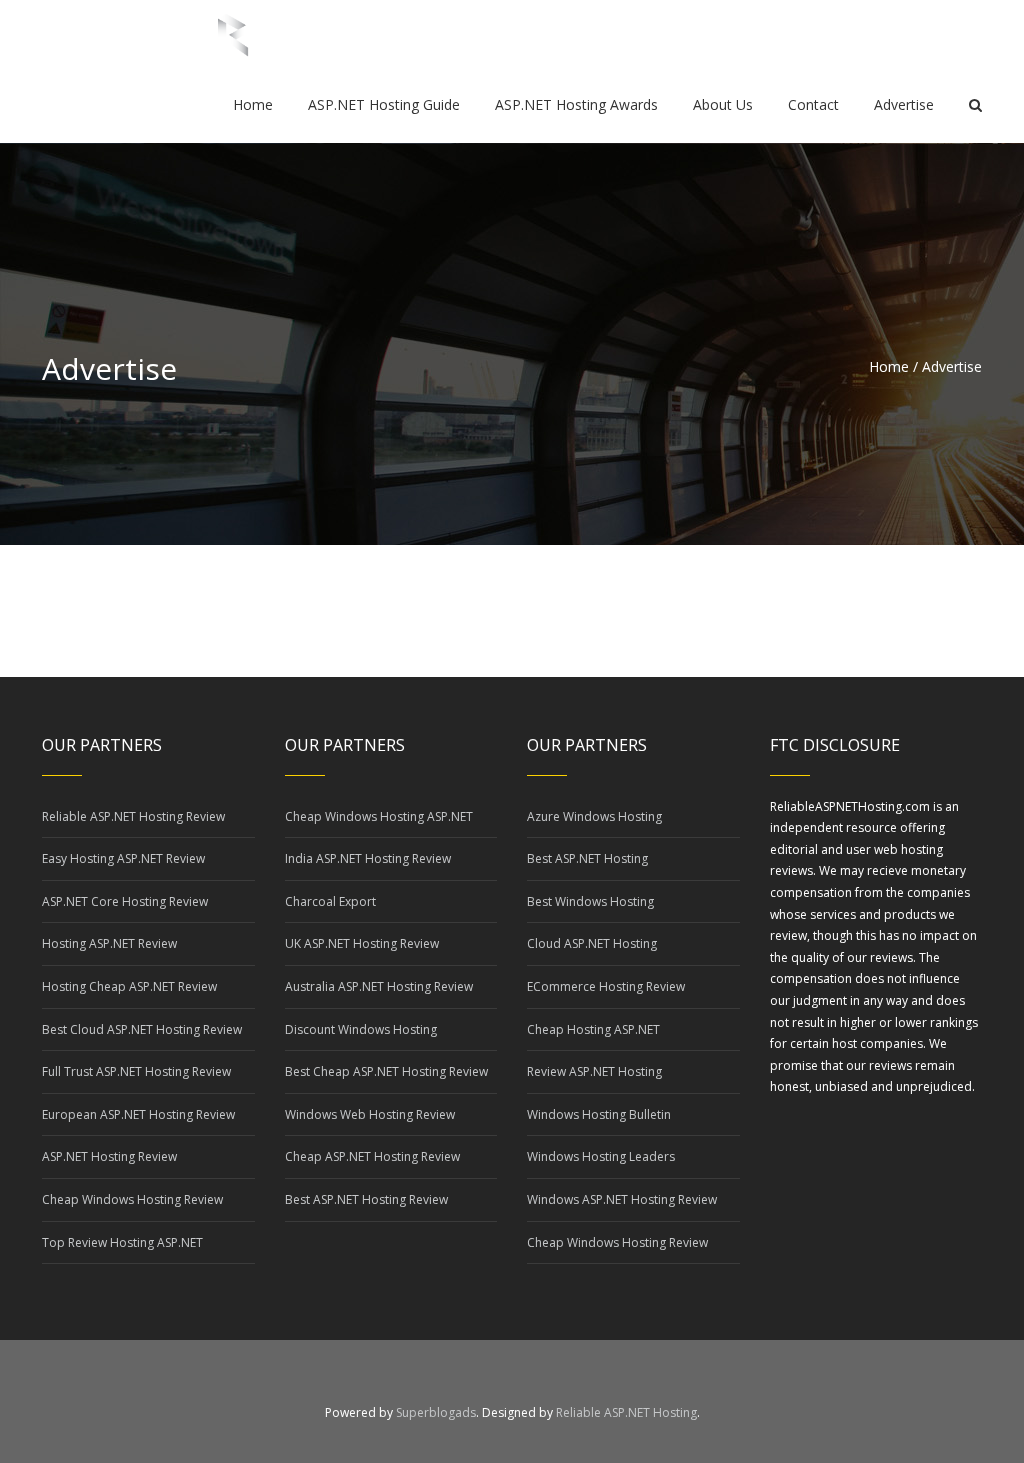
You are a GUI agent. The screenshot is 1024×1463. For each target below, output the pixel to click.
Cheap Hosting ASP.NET (593, 1029)
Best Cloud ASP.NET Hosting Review (142, 1029)
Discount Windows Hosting (361, 1029)
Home (889, 366)
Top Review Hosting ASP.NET (122, 1242)
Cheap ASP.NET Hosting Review (372, 1156)
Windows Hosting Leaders (601, 1156)
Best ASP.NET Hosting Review (366, 1199)
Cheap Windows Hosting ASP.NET (379, 816)
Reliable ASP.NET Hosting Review (133, 816)
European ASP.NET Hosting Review (138, 1114)
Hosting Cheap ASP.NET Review (129, 986)
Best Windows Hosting (590, 901)
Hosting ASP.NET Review (109, 943)
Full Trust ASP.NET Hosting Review (136, 1071)
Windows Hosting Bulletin (599, 1114)
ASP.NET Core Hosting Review (125, 901)
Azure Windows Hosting (594, 816)
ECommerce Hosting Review (606, 986)
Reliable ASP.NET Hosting (626, 1412)
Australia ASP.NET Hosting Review (379, 986)
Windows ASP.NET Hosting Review (622, 1199)
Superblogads (436, 1412)
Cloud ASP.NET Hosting (592, 943)
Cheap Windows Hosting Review (132, 1199)
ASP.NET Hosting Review (109, 1156)
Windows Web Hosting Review (370, 1114)
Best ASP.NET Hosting (587, 858)
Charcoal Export (330, 901)
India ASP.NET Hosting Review (368, 858)
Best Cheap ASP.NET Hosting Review (386, 1071)
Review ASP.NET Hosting (594, 1071)
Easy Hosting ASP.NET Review (123, 858)
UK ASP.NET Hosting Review (362, 943)
